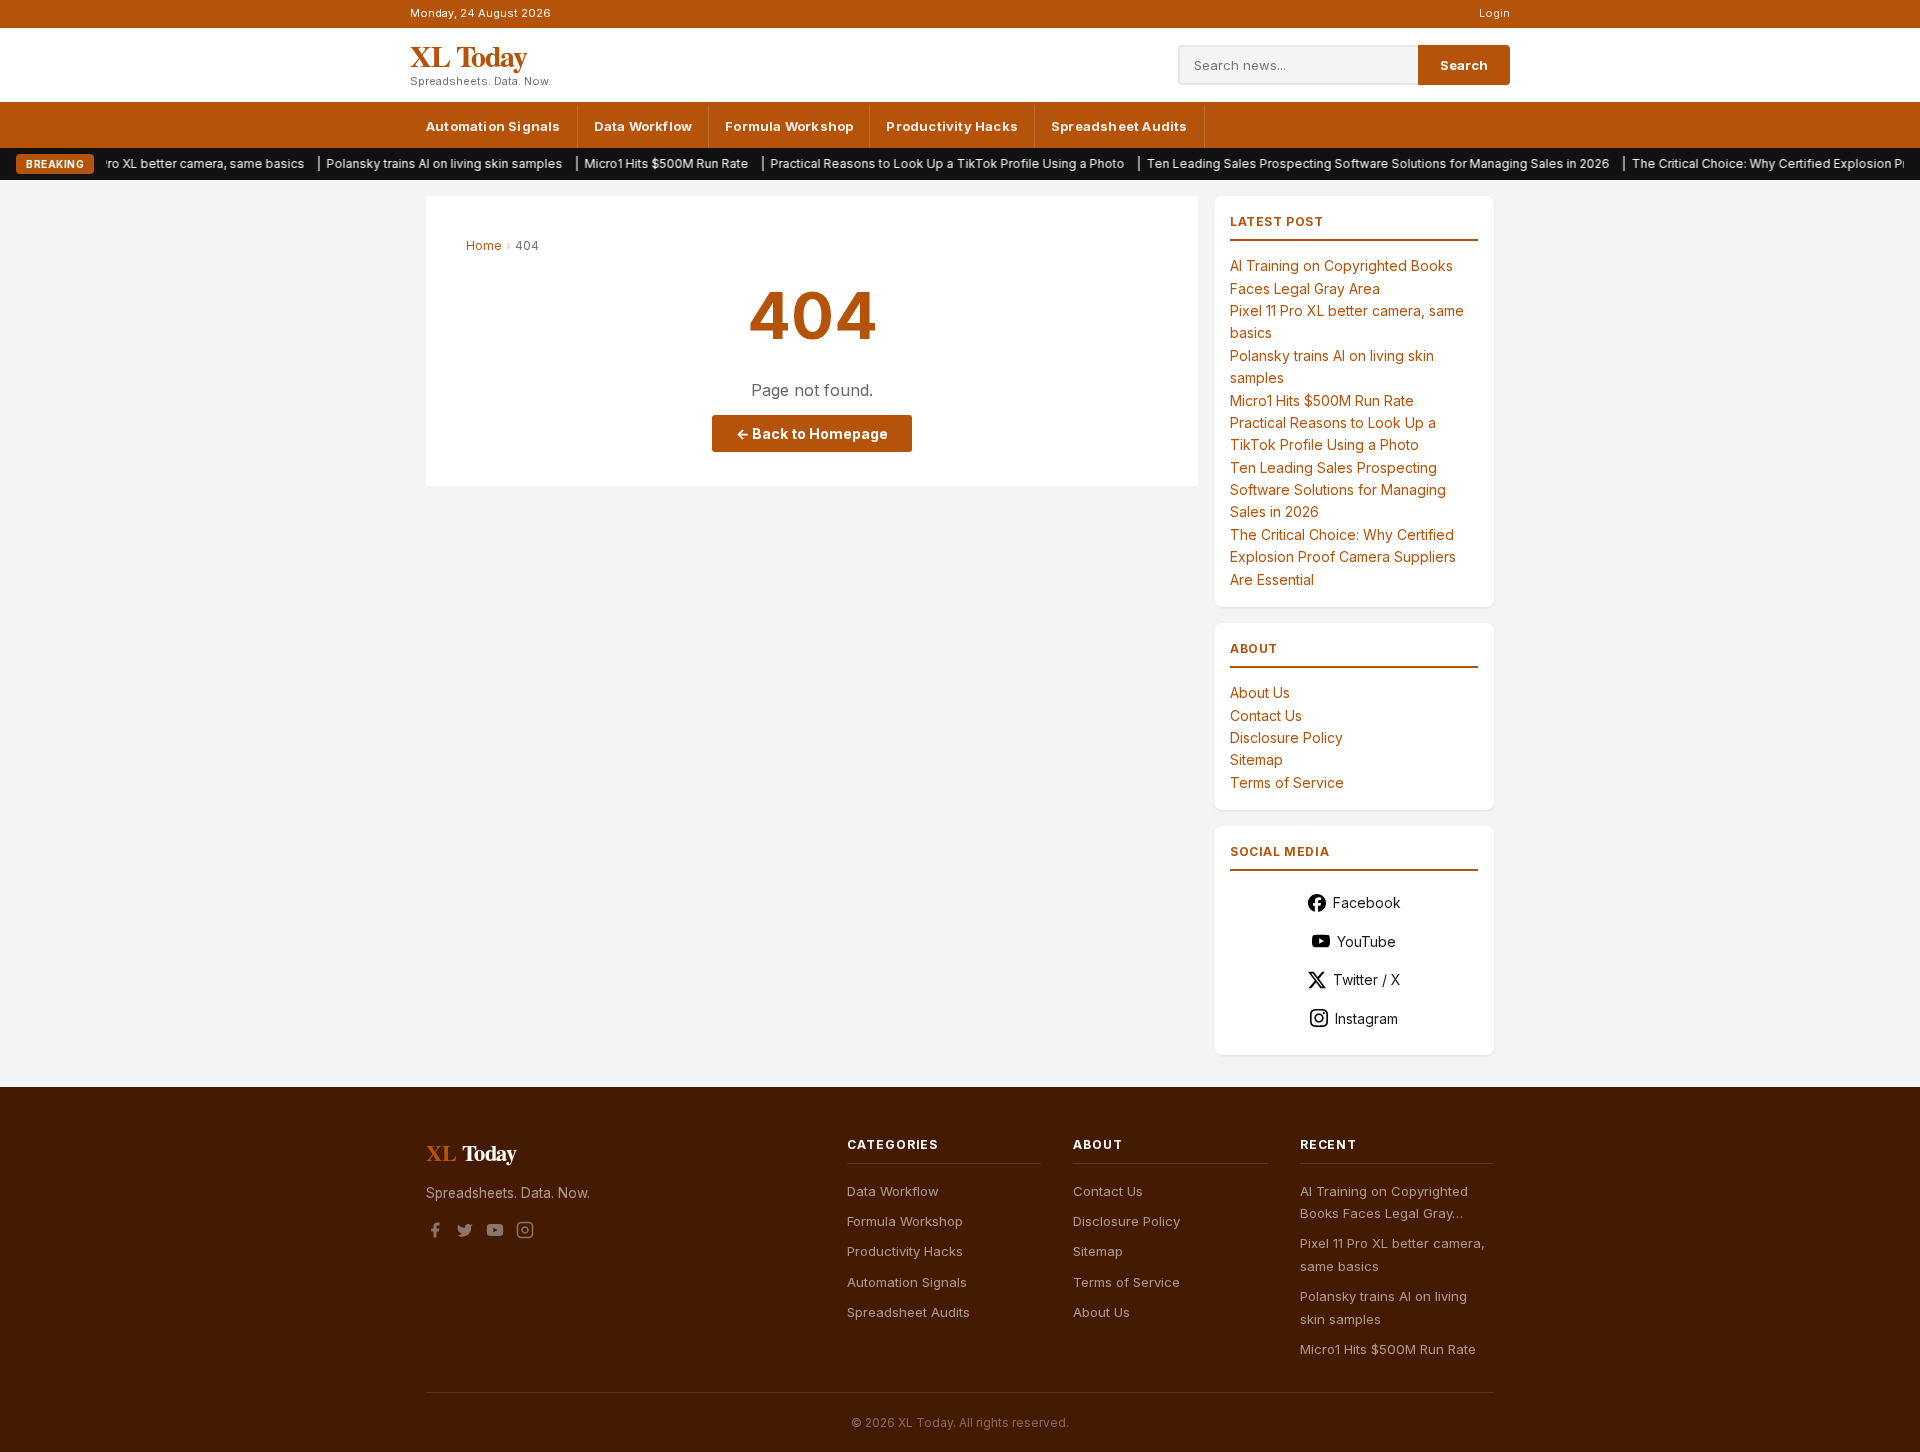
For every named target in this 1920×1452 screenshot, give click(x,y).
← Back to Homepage (812, 433)
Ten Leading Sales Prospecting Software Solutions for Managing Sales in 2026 (1315, 163)
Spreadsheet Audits (1119, 126)
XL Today (468, 55)
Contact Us (1266, 715)
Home (484, 245)
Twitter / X (1367, 979)
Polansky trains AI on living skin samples (382, 163)
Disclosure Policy (1286, 737)
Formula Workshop (789, 126)
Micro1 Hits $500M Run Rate (604, 163)
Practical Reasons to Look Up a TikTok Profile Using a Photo (885, 163)
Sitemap (1256, 759)
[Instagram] (525, 1233)
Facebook (1367, 902)
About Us (1260, 692)
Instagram (1366, 1018)
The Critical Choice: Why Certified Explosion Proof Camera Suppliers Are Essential (1343, 557)
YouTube (1366, 941)
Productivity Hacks (952, 126)
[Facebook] (435, 1233)
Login (1494, 13)
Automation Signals (493, 126)
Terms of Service (1287, 782)
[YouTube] (495, 1233)
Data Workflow (643, 126)
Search (1464, 65)
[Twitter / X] (465, 1233)
